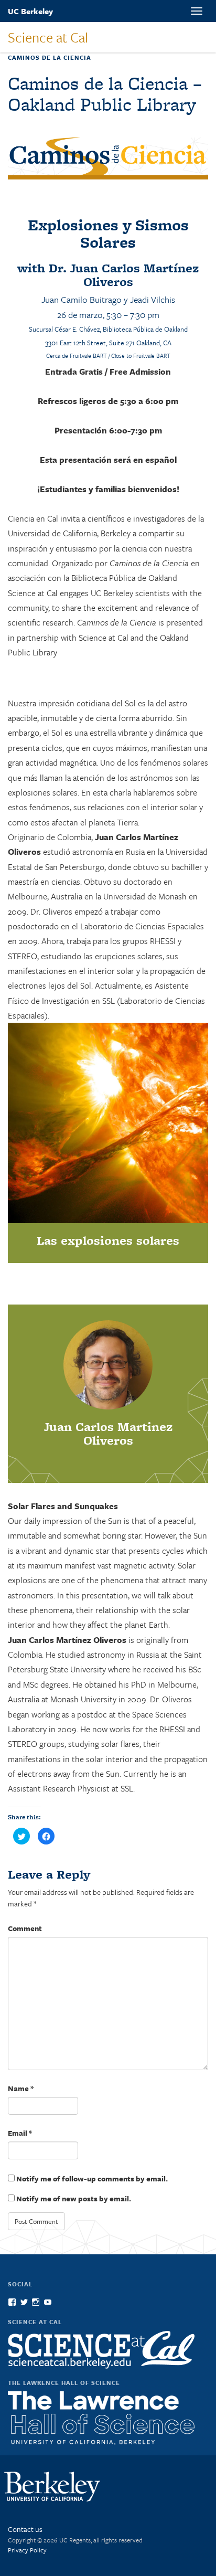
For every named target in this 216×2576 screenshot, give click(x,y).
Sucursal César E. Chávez (64, 329)
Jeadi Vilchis (153, 299)
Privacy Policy (27, 2550)
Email (20, 2133)
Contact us (25, 2529)
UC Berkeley (30, 11)
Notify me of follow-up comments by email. (92, 2179)
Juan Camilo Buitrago (82, 299)
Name (21, 2088)
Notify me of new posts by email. (74, 2198)
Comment (25, 1928)
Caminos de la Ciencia (50, 57)
